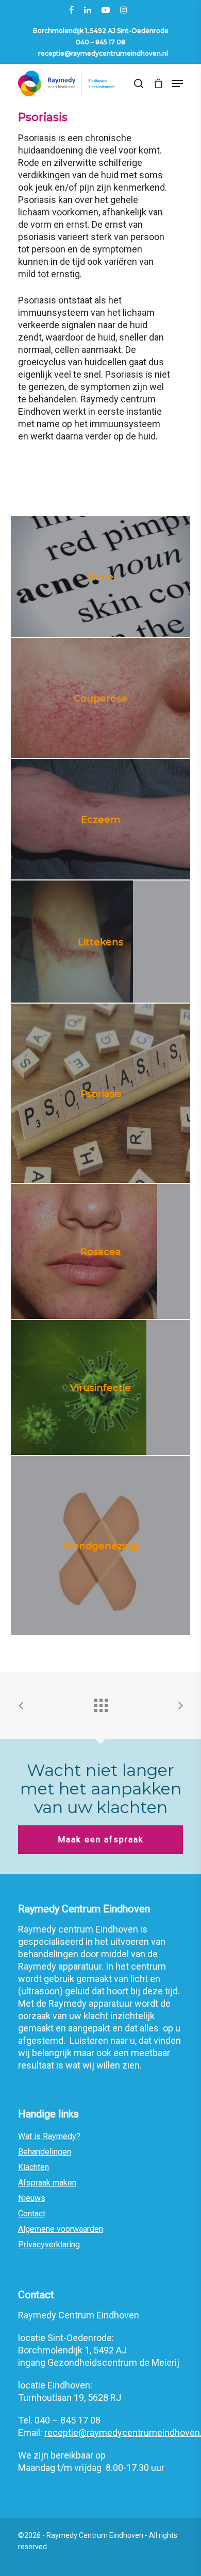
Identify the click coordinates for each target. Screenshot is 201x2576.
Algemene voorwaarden (61, 2229)
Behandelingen (45, 2152)
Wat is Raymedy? (49, 2136)
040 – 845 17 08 (100, 42)
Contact (32, 2214)
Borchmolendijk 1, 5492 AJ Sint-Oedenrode (101, 31)
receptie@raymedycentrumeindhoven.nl (103, 53)
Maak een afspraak (101, 1840)
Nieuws (32, 2198)
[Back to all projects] (100, 1703)
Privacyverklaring (49, 2244)
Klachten (33, 2167)
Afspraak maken (47, 2183)
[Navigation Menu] (177, 83)
